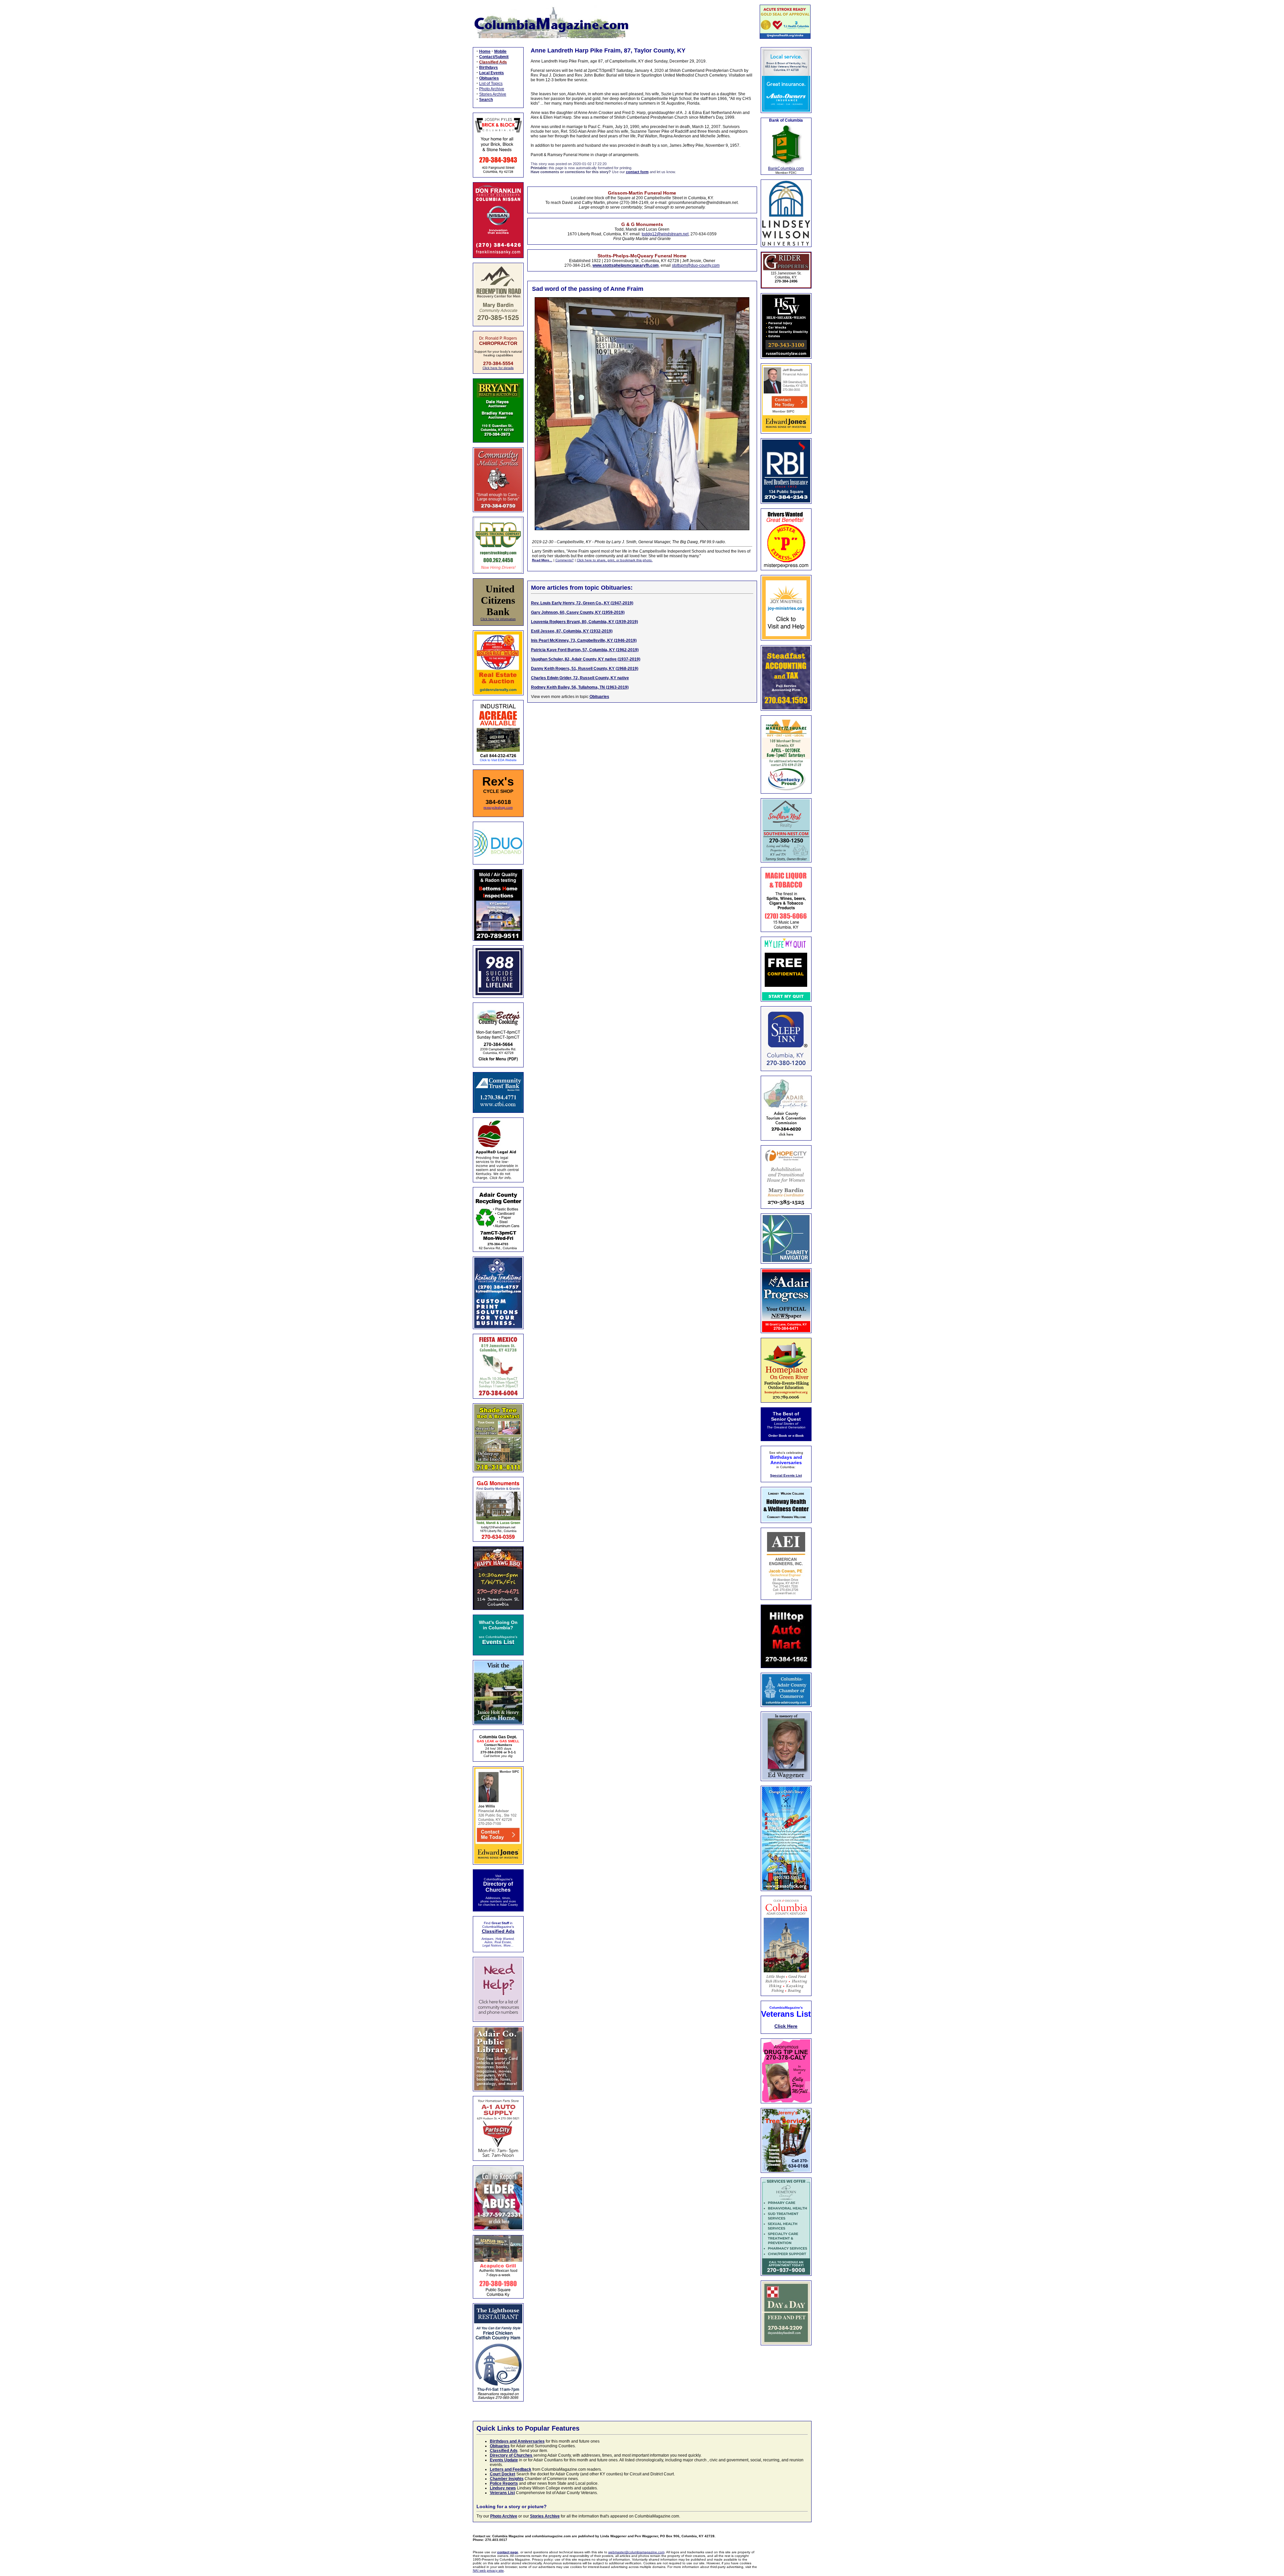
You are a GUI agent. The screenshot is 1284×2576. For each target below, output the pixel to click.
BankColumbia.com (786, 168)
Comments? (565, 560)
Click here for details (498, 368)
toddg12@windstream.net (665, 234)
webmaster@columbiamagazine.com (636, 2552)
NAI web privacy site (488, 2570)
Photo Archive (492, 89)
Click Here (786, 2026)
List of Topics (491, 84)
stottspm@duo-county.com (696, 265)
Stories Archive (493, 94)
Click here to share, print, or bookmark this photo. (615, 560)
